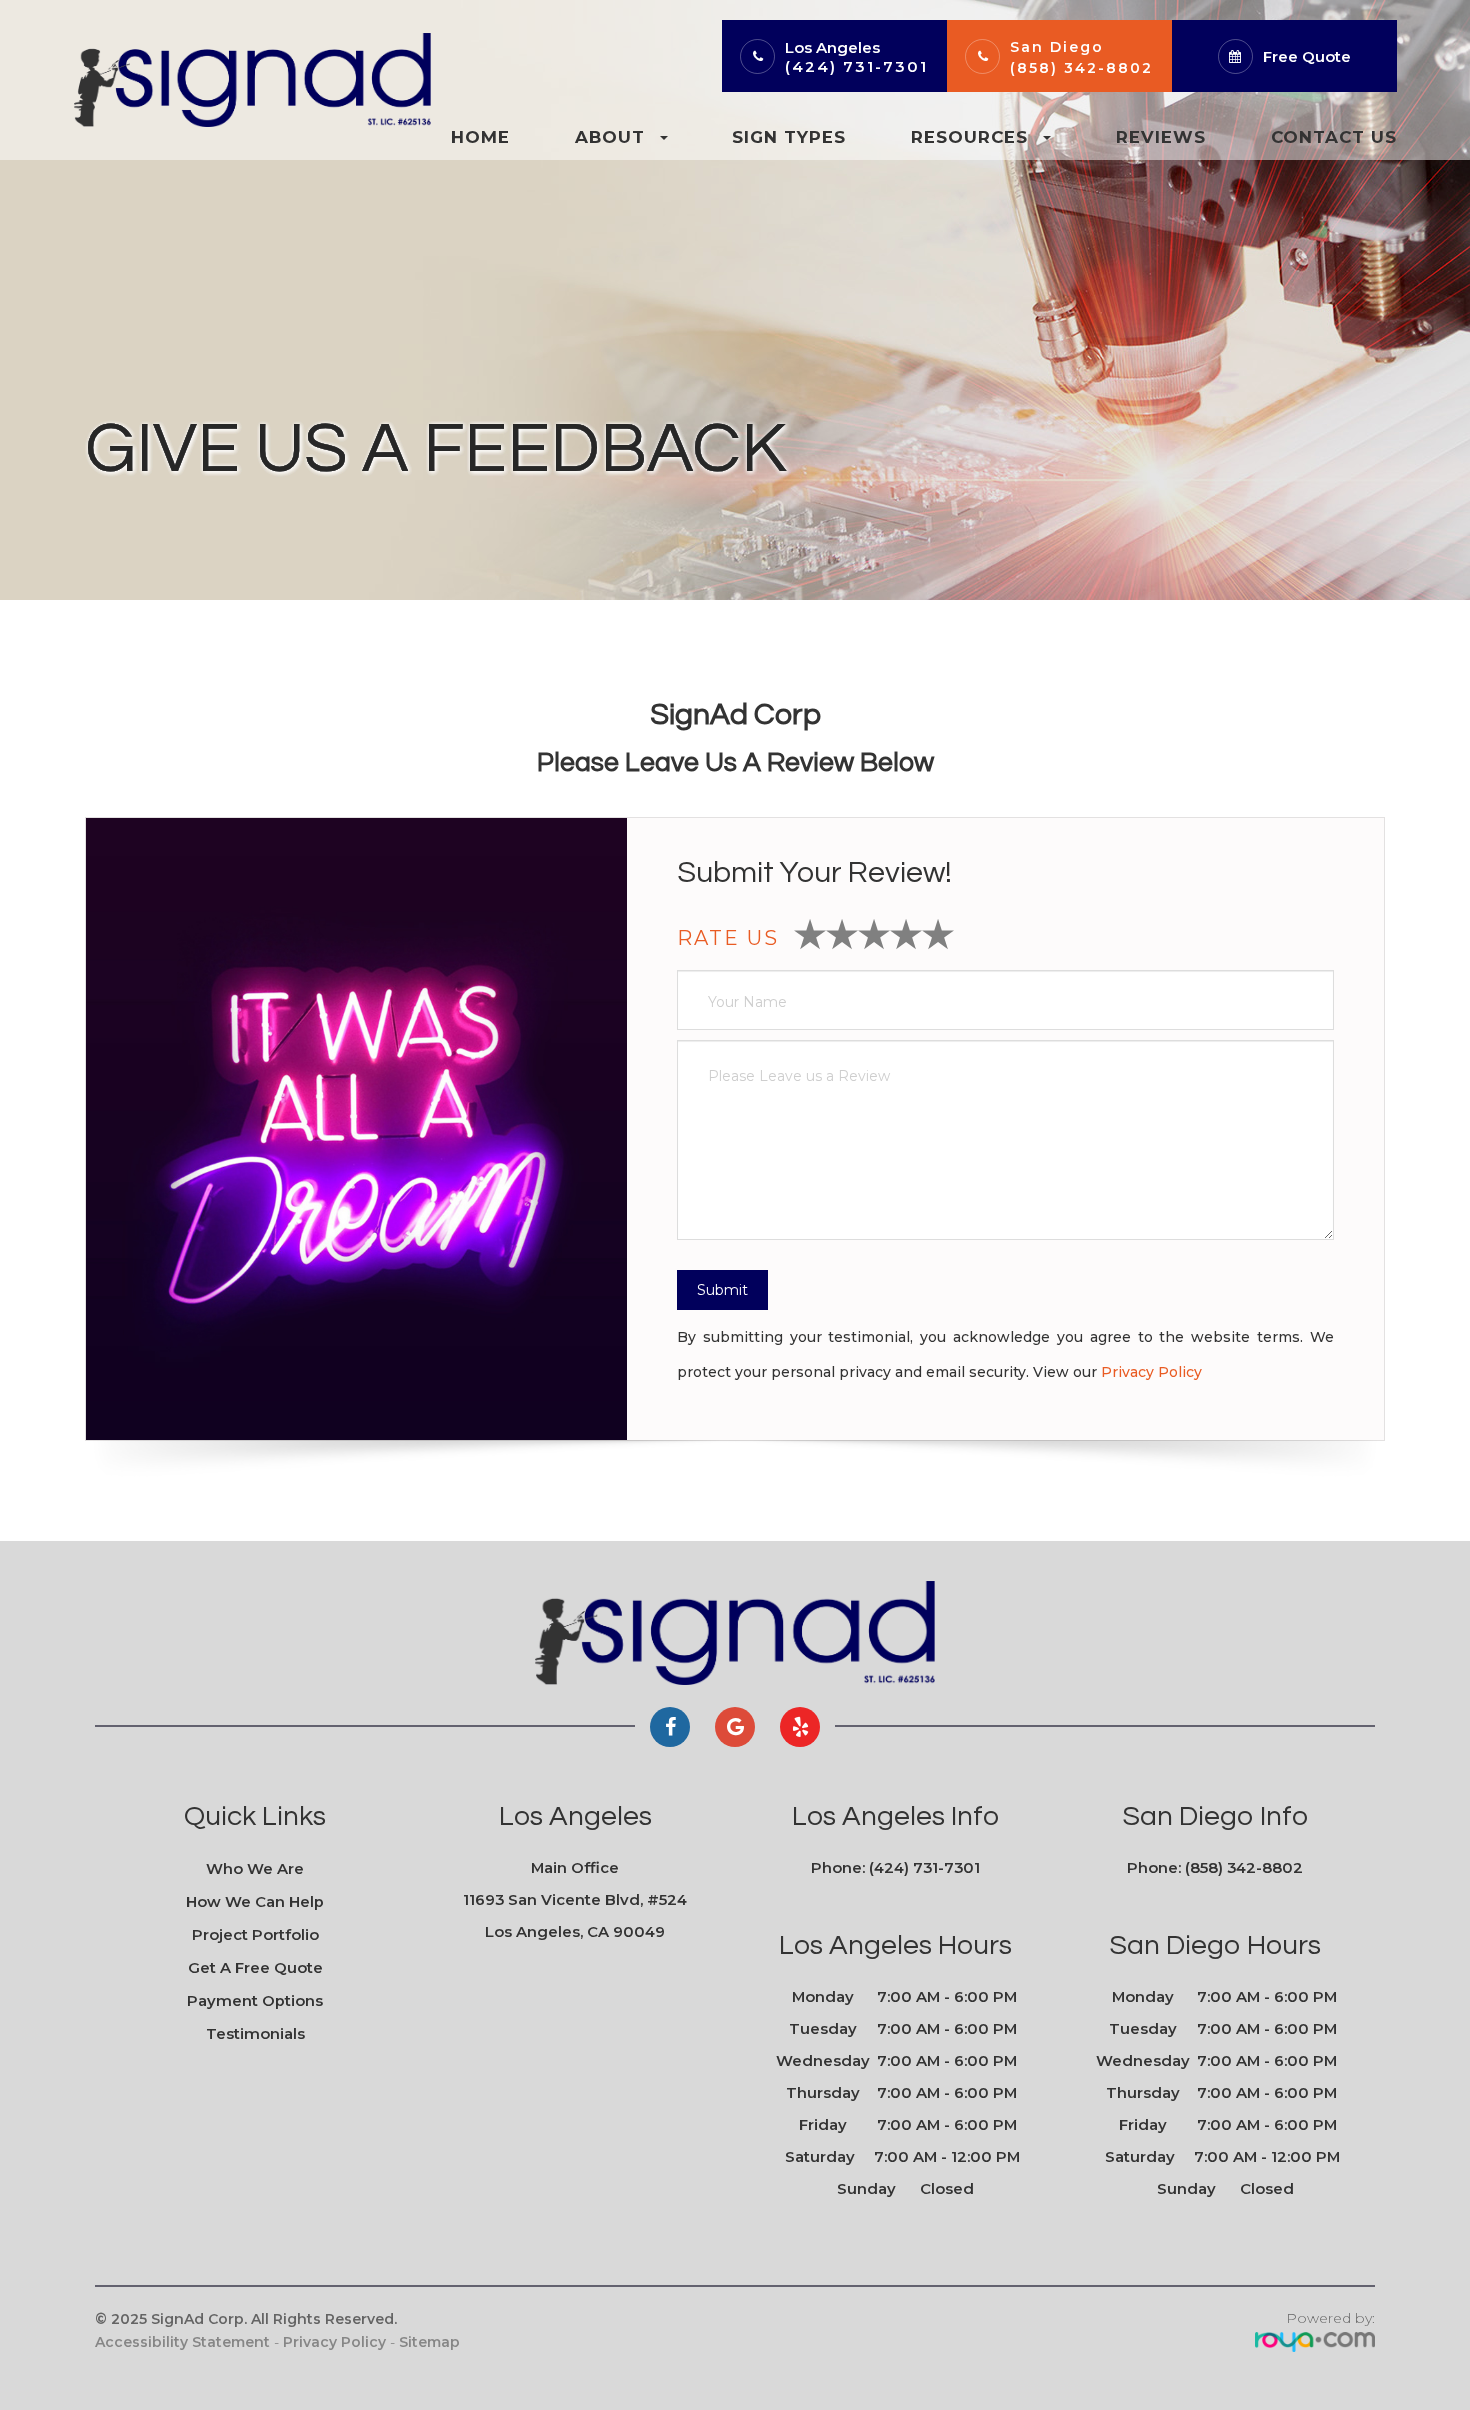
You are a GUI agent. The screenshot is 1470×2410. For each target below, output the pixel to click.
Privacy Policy (1151, 1372)
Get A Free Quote (255, 1968)
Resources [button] (969, 137)
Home (480, 137)
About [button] (610, 137)
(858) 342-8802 (1081, 68)
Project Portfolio (255, 1935)
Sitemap (429, 2342)
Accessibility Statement (182, 2342)
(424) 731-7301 (856, 66)
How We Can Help (255, 1902)
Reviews (1161, 137)
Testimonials (255, 2034)
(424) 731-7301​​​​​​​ (924, 1868)
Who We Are (255, 1869)
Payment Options (255, 2001)
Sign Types (789, 137)
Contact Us (1334, 137)
